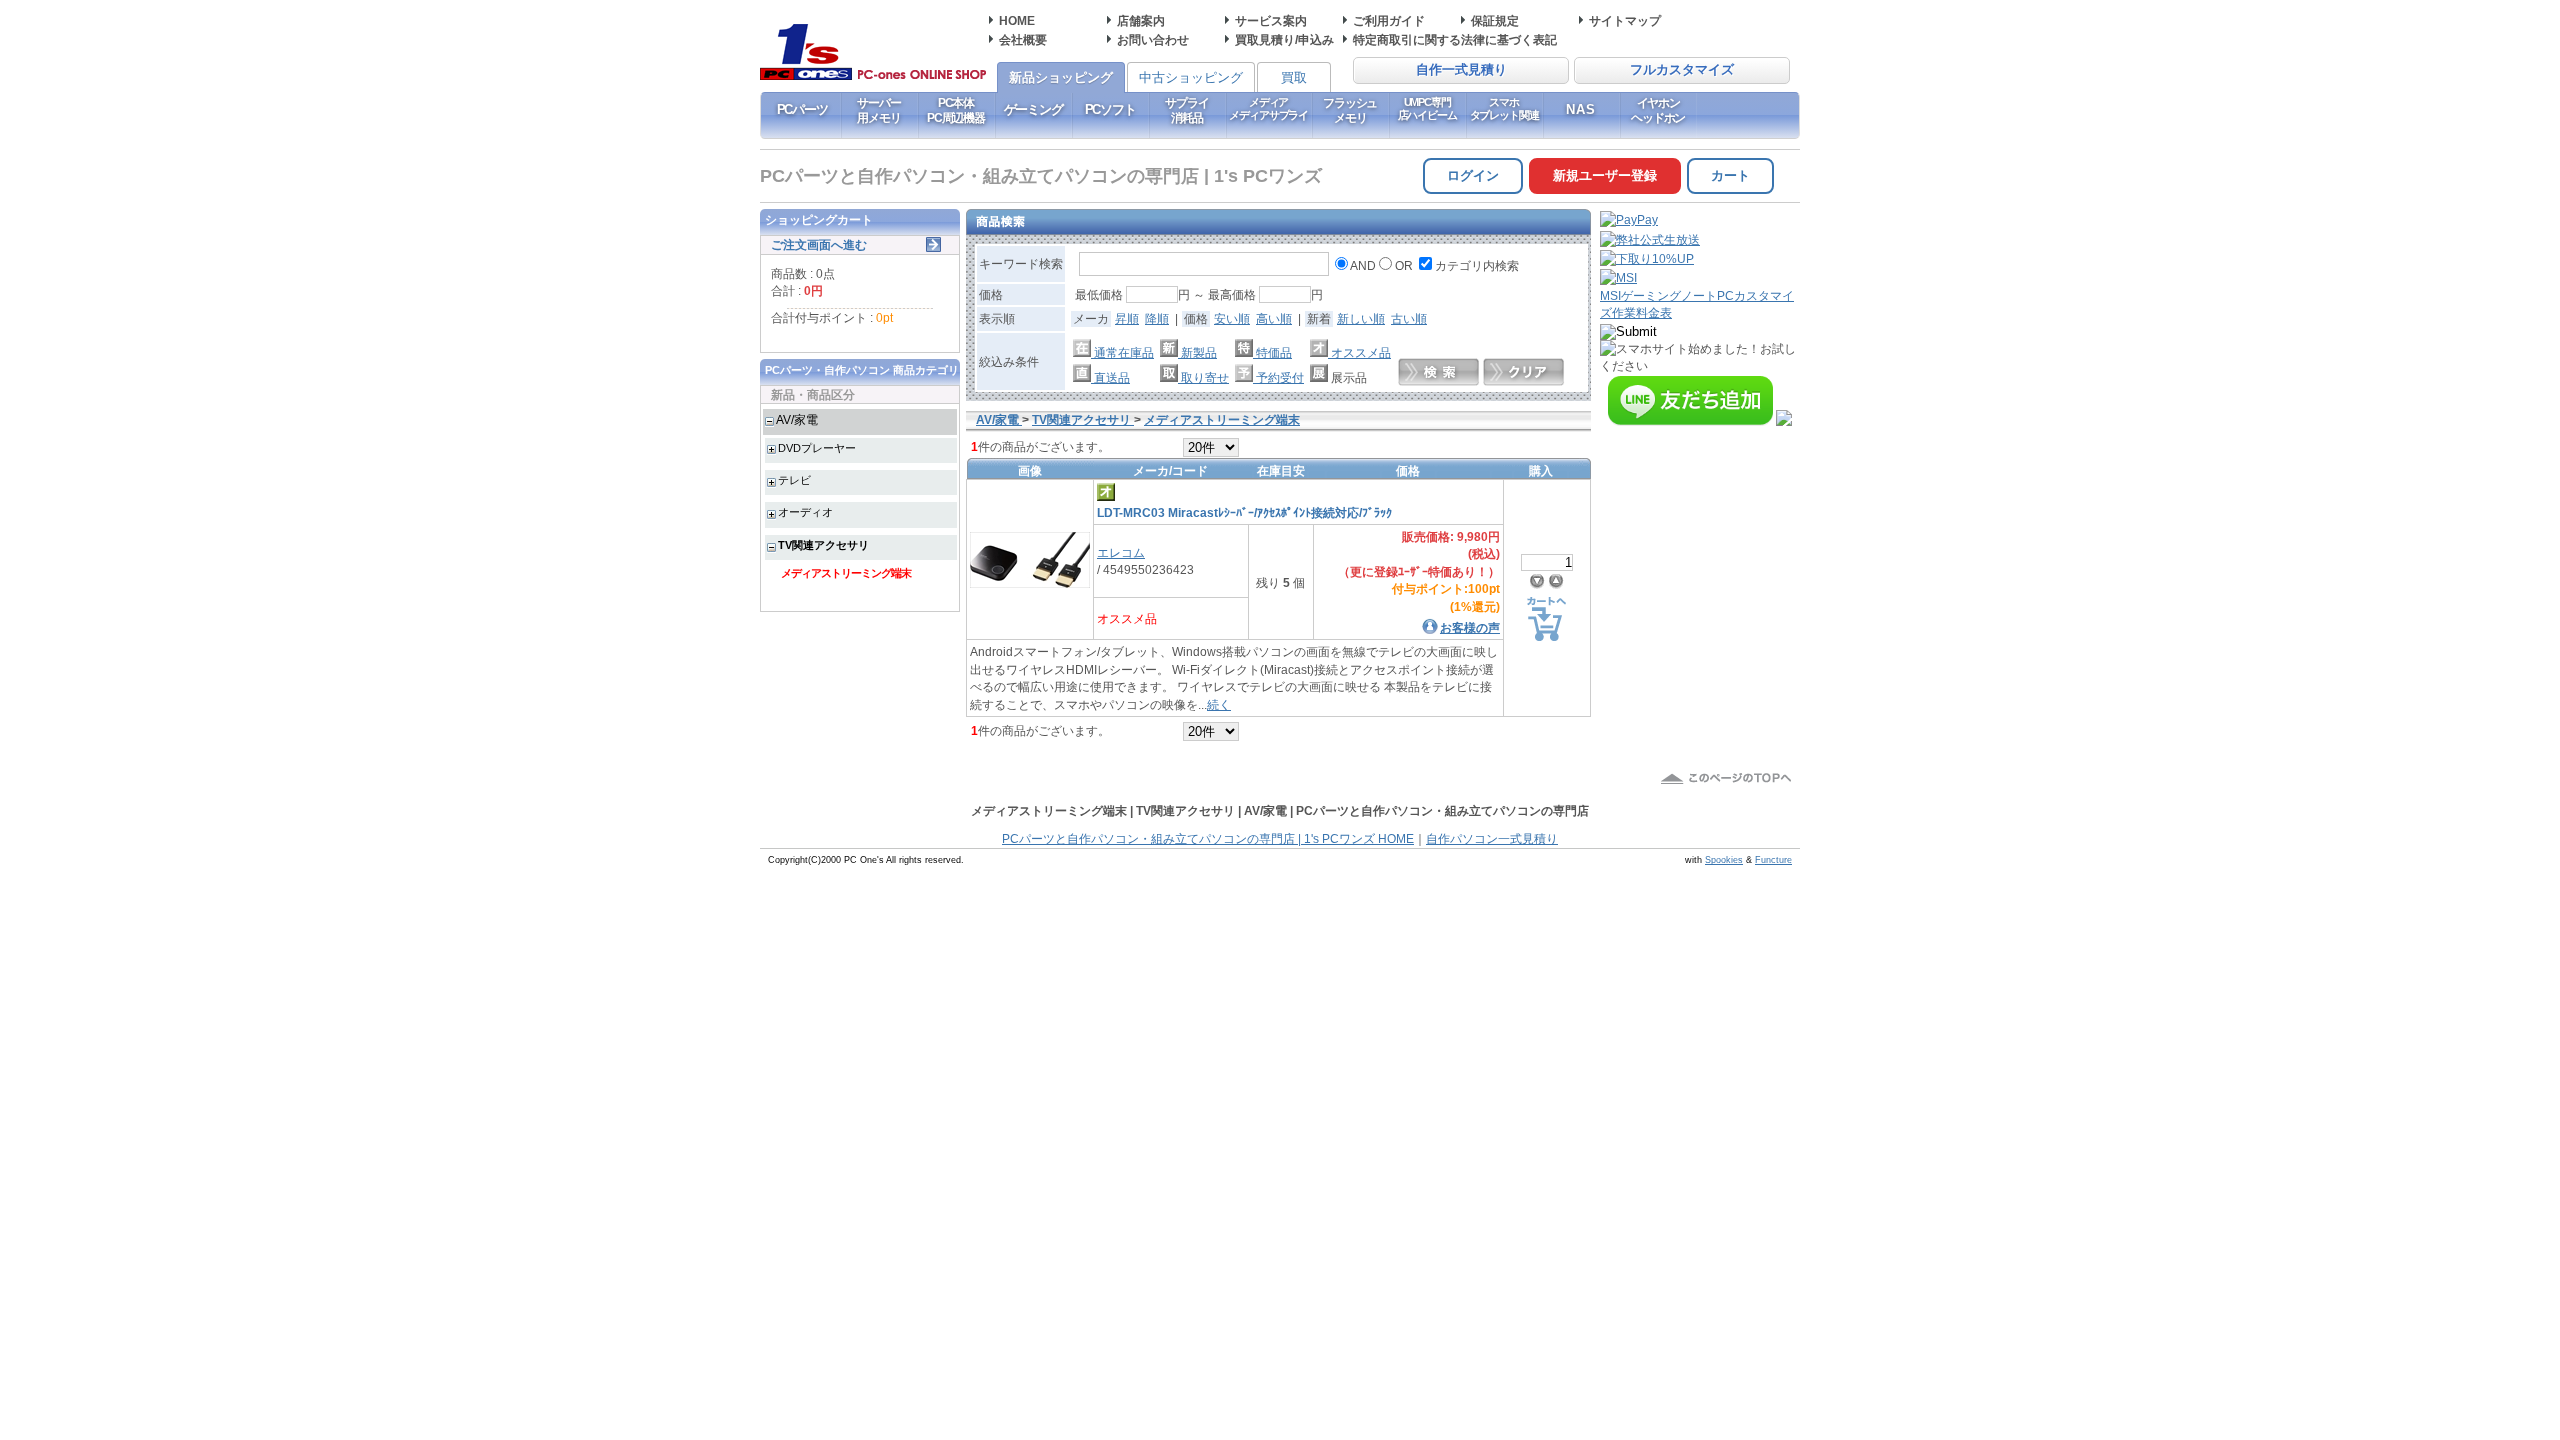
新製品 (1197, 352)
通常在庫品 (1122, 352)
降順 (1157, 318)
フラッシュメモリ (1350, 110)
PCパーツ (802, 109)
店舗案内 (1141, 20)
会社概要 (1023, 39)
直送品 (1110, 377)
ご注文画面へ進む (819, 244)
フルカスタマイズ (1682, 70)
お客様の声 (1470, 627)
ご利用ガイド (1389, 20)
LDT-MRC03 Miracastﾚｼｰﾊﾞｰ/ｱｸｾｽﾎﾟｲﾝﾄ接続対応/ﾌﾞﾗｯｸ (1244, 512)
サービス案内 (1271, 20)
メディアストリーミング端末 (846, 573)
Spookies (1724, 860)
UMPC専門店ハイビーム (1427, 108)
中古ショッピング (1191, 77)
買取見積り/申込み (1284, 39)
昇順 (1127, 318)
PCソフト (1110, 109)
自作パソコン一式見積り (1492, 839)
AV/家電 (797, 419)
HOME (1017, 20)
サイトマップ (1625, 20)
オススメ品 (1359, 352)
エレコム (1121, 552)
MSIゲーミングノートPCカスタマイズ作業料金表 (1697, 304)
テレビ (794, 480)
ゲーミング (1033, 109)
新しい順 (1361, 318)
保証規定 (1495, 20)
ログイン (1473, 175)
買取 (1294, 77)
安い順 (1232, 318)
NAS (1581, 109)
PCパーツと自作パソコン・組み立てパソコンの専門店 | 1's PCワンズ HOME (1208, 839)
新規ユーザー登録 (1605, 175)
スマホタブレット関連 (1504, 108)
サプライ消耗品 (1186, 110)
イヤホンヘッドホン (1658, 110)
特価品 (1272, 352)
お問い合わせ (1153, 39)
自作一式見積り (1461, 70)
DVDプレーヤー (817, 448)
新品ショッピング (1061, 77)
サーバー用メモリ (878, 110)
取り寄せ (1203, 377)
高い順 (1274, 318)
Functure (1773, 860)
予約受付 (1278, 377)
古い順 (1409, 318)
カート (1730, 175)
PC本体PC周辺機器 (956, 110)
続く (1219, 704)
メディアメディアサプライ (1268, 108)
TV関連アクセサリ (823, 545)
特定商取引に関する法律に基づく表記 (1455, 39)
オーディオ (805, 512)
